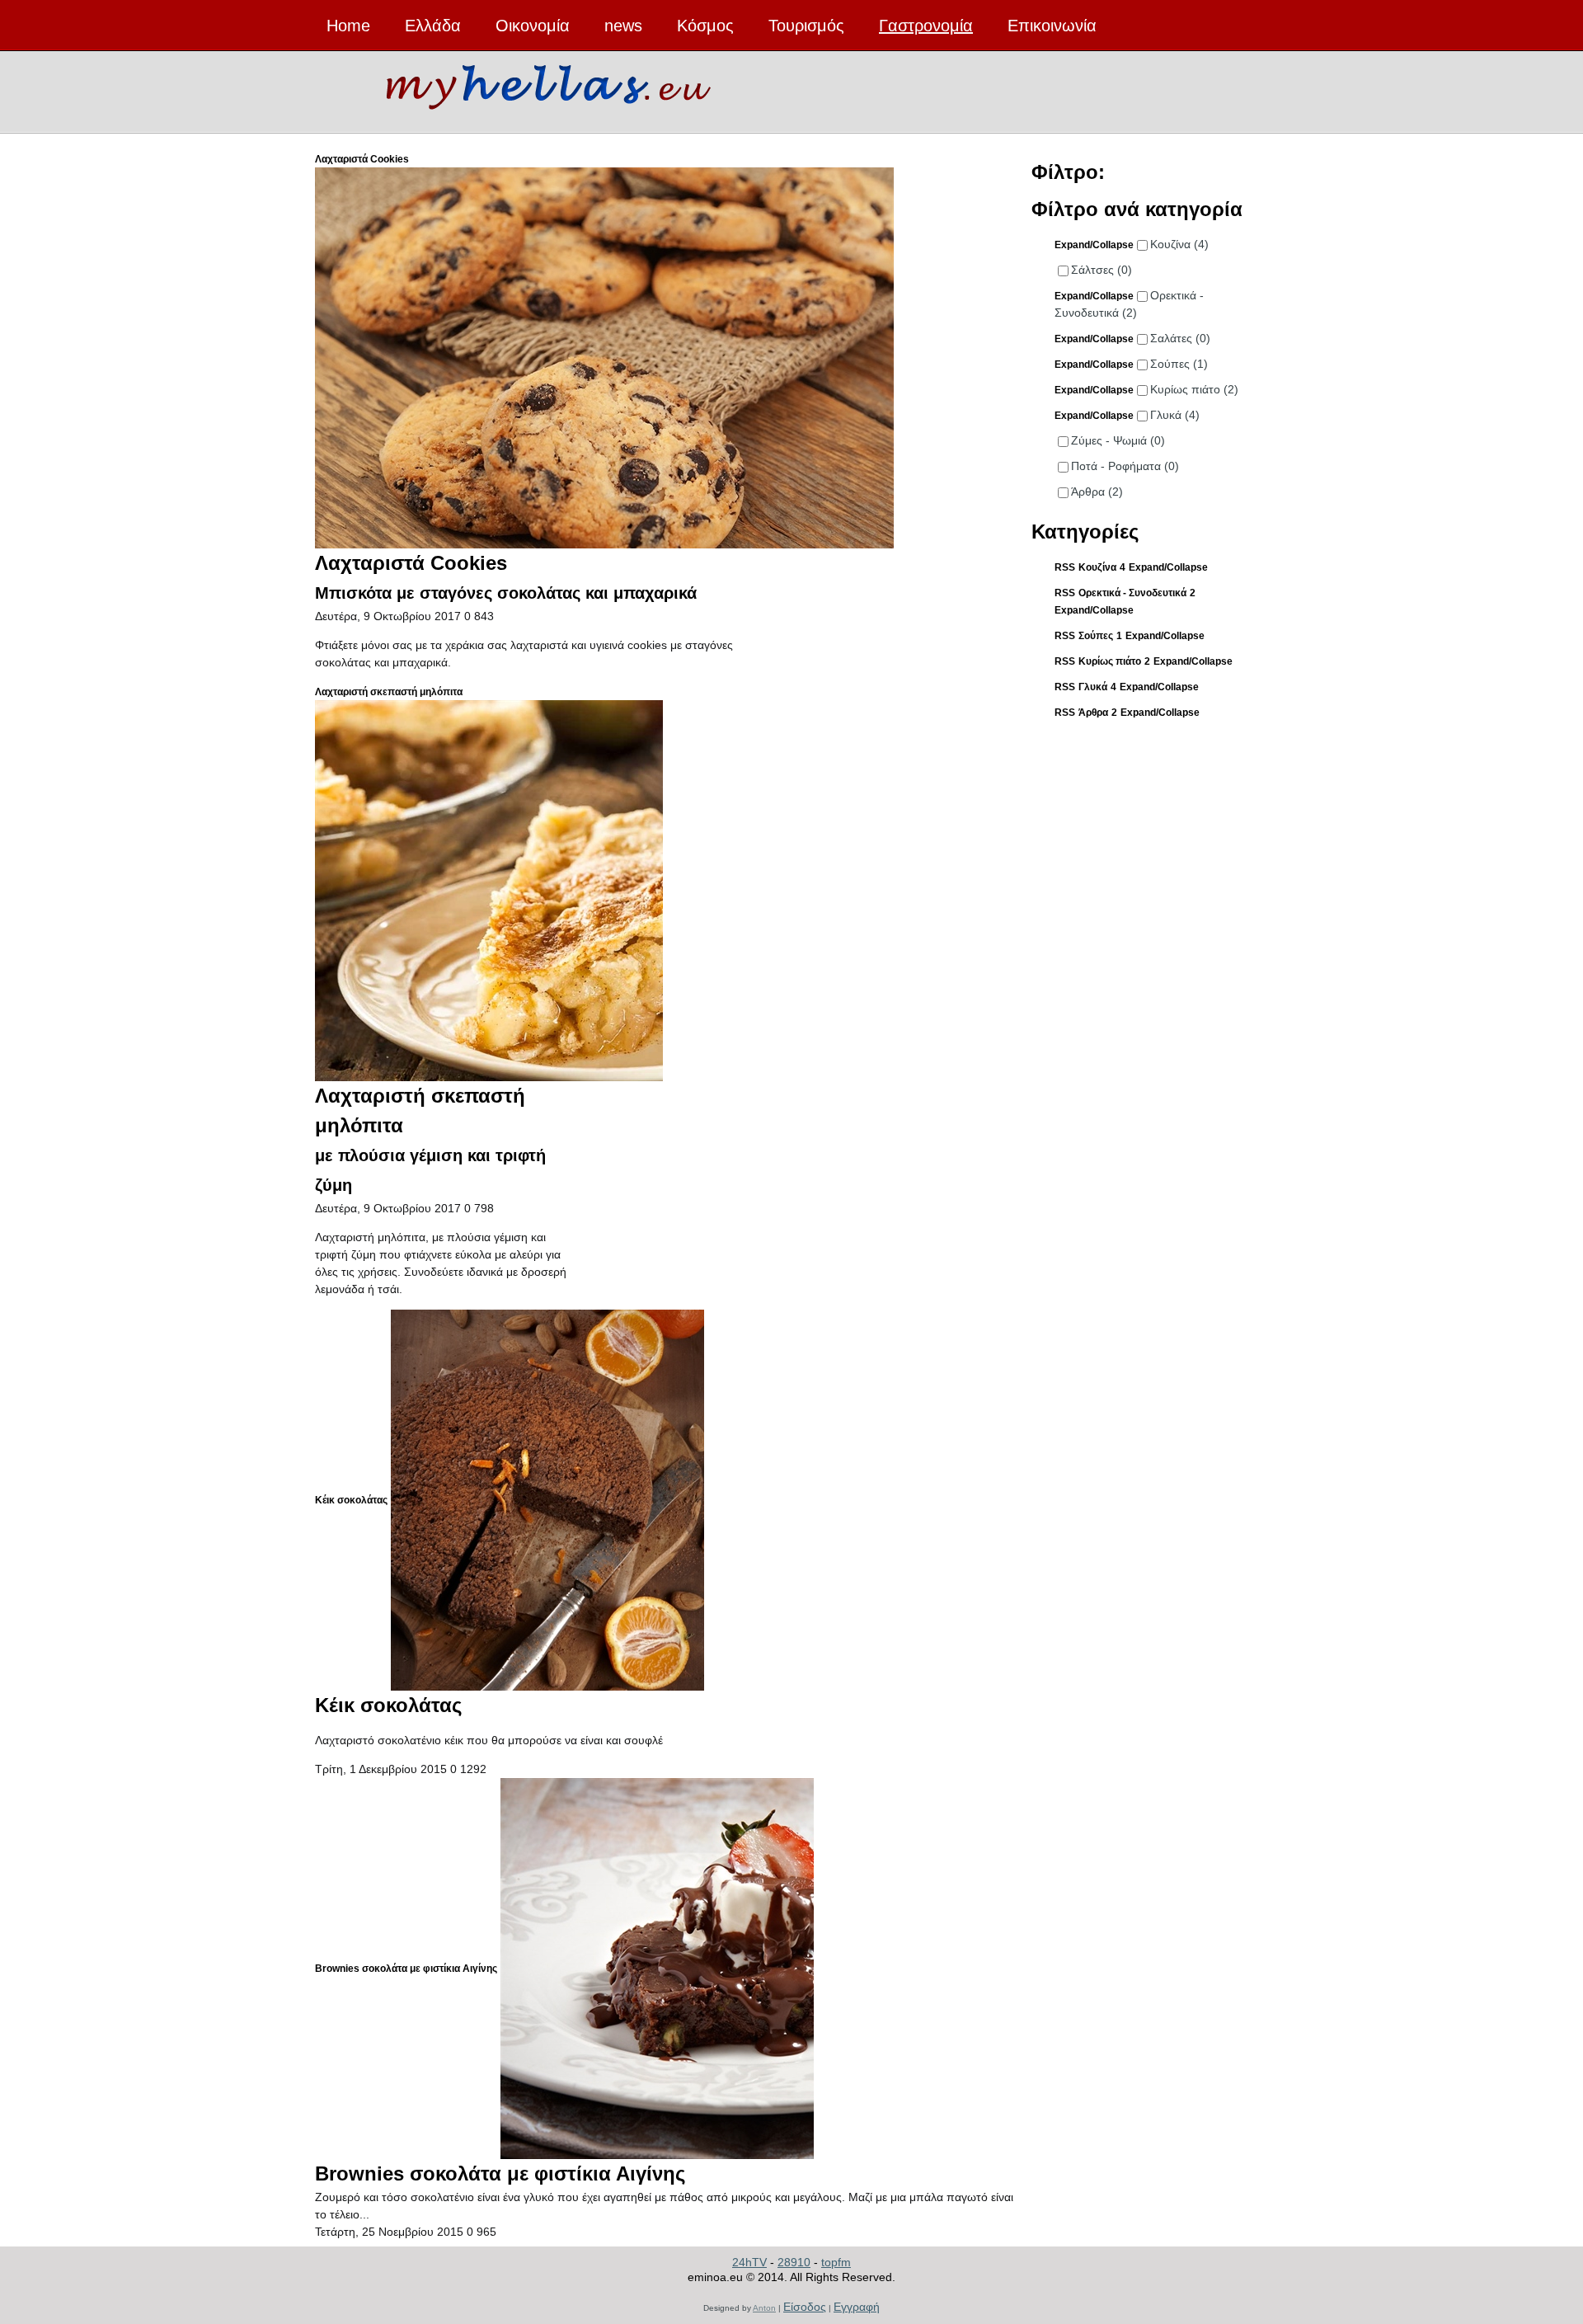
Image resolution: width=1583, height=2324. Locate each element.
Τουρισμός (806, 26)
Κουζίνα (1097, 567)
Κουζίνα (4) (1179, 244)
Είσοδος (805, 2307)
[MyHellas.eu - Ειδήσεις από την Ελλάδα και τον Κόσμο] (548, 83)
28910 (794, 2262)
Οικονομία (533, 26)
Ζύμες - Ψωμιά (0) (1118, 440)
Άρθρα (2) (1097, 492)
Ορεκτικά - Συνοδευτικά (1132, 593)
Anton (764, 2308)
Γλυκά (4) (1175, 415)
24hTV (749, 2262)
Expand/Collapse (1168, 567)
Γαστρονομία (926, 26)
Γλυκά (1093, 687)
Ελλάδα (433, 26)
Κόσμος (705, 26)
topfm (836, 2262)
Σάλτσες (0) (1102, 270)
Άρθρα (1093, 713)
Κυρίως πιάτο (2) (1194, 389)
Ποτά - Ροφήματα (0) (1125, 466)
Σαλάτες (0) (1180, 338)
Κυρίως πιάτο (1110, 661)
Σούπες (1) (1179, 364)
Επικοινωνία (1052, 26)
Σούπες (1096, 636)
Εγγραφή (857, 2307)
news (623, 26)
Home (348, 26)
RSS (1065, 567)
